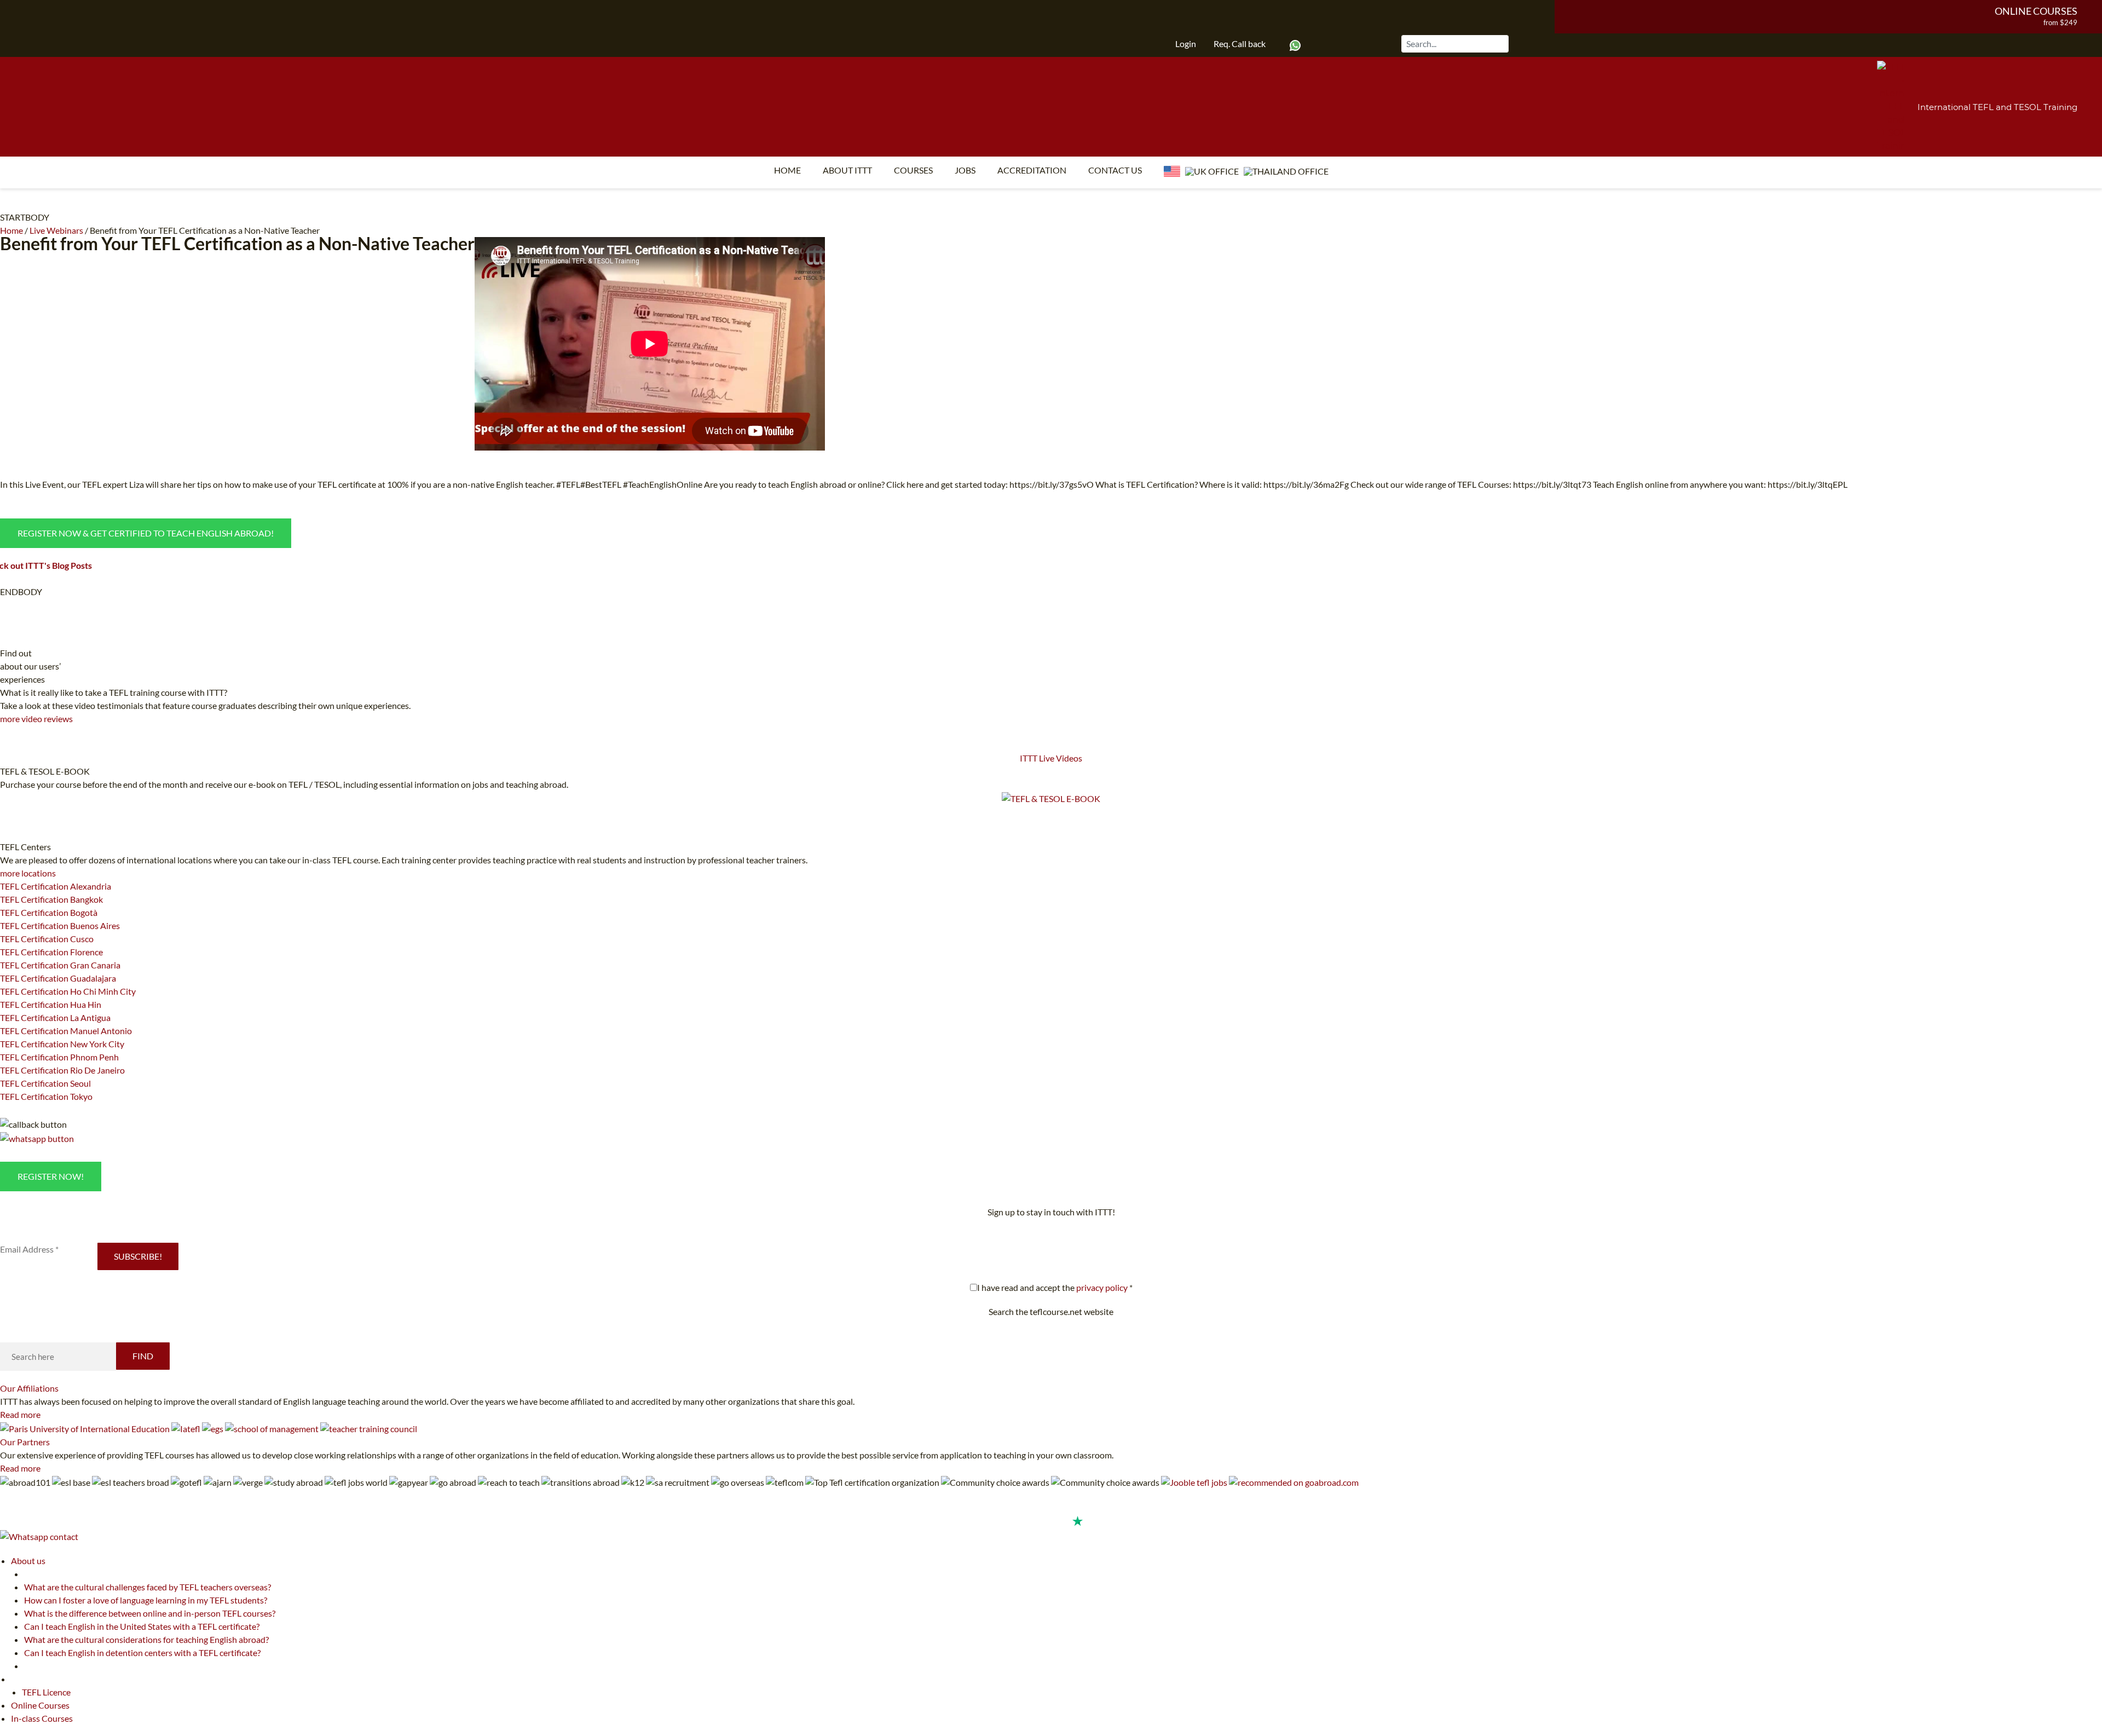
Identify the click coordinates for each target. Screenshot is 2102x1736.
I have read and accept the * (1055, 1287)
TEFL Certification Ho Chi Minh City (68, 991)
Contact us (1115, 170)
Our (29, 1388)
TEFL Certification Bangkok (51, 899)
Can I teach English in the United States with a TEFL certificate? (142, 1626)
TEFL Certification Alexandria (56, 886)
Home (787, 170)
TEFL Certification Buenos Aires (60, 925)
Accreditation (1032, 170)
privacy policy (1102, 1287)
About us (28, 1561)
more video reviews (36, 719)
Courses (913, 170)
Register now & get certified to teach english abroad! (146, 533)
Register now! (51, 1176)
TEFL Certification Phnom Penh (59, 1057)
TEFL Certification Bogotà (49, 912)
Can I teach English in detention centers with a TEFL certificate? (142, 1653)
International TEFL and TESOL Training (1997, 107)
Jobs (965, 170)
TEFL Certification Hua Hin (51, 1004)
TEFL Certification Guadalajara (58, 978)
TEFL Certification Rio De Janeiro (62, 1070)
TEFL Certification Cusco (47, 939)
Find (143, 1356)
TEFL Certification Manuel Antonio (66, 1031)
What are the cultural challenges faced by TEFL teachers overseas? (148, 1587)
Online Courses (2036, 11)
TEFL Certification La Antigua (55, 1017)
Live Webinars (56, 230)
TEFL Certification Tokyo (46, 1096)
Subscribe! (138, 1256)
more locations (28, 873)
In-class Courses (42, 1718)
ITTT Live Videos (1051, 758)
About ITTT (847, 170)
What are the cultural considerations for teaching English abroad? (146, 1639)
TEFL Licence (46, 1692)
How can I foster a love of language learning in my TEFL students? (146, 1600)
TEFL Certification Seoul (45, 1083)
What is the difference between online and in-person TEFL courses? (150, 1613)
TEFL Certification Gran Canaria (60, 965)
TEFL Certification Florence (51, 952)
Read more (20, 1414)
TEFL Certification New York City (62, 1044)
